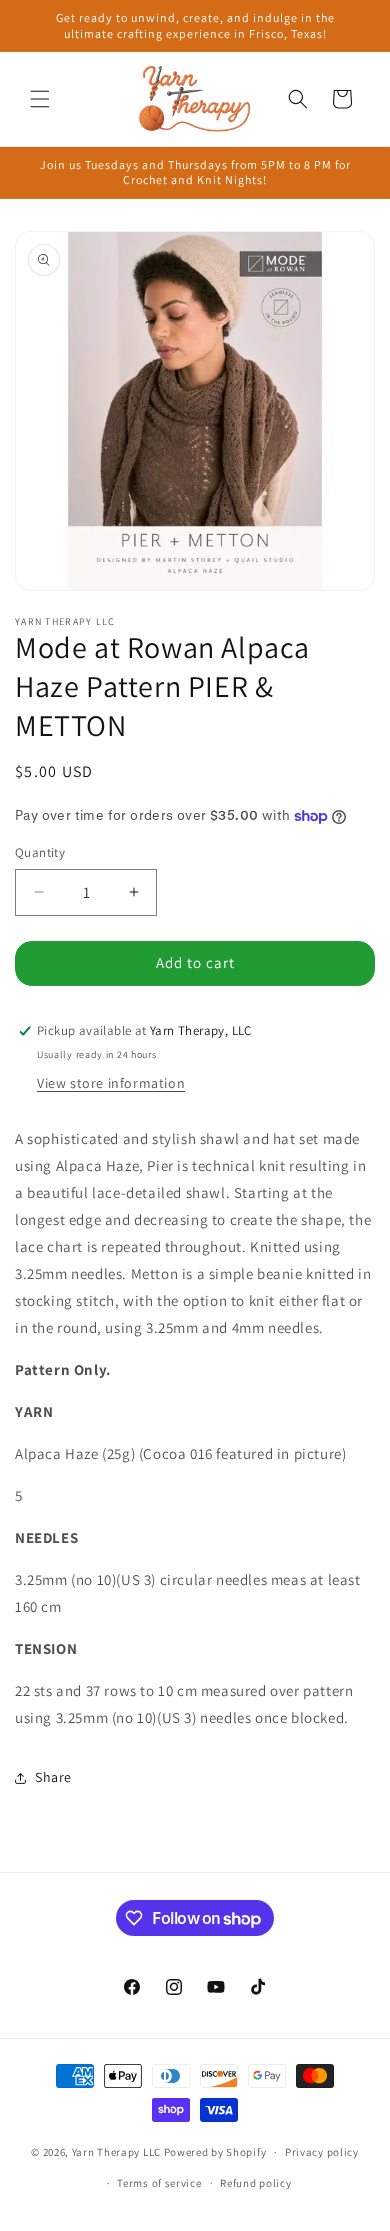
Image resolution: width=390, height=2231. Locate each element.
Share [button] (53, 1777)
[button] (40, 99)
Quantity (40, 852)
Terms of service (159, 2183)
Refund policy (255, 2183)
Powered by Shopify (215, 2152)
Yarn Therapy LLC (116, 2152)
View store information (111, 1083)
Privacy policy (322, 2152)
